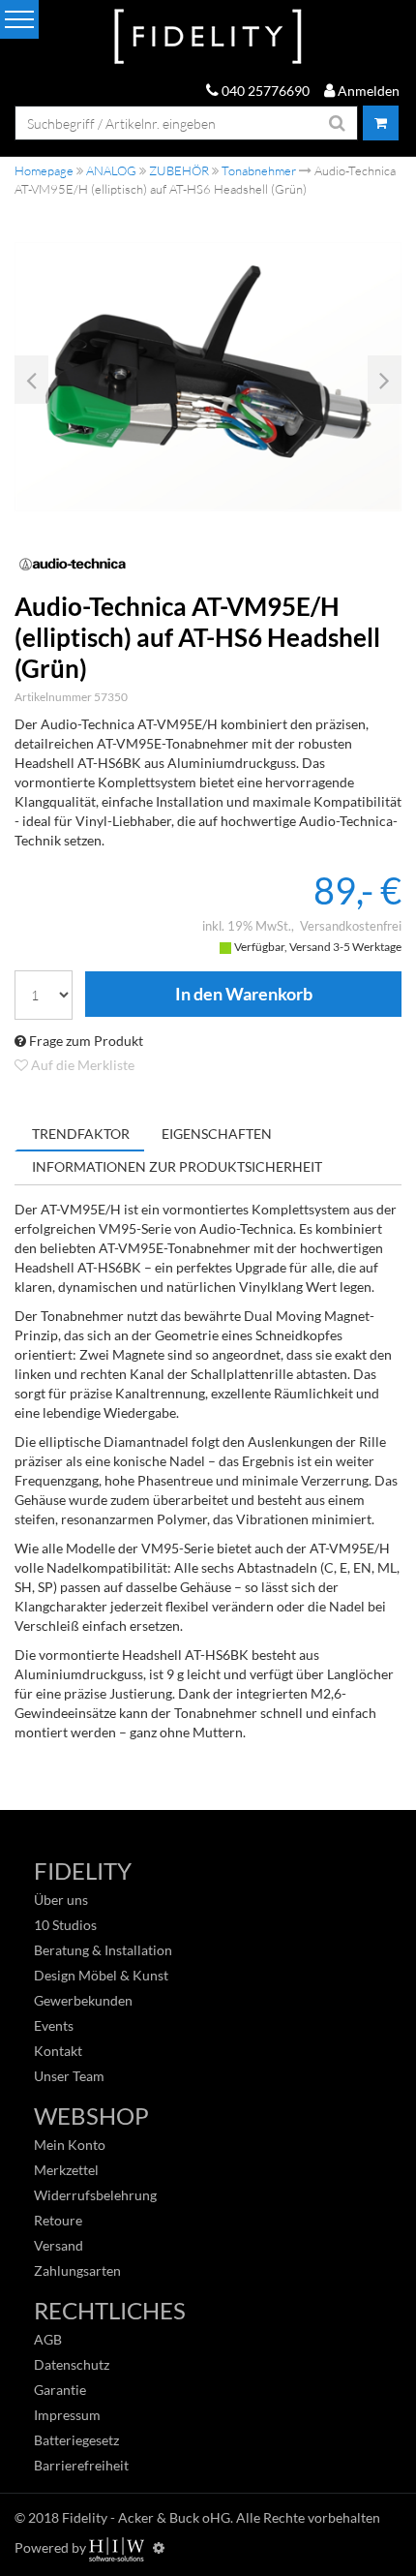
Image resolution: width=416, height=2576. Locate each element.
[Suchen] (338, 123)
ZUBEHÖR (179, 170)
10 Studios (65, 1925)
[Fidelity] (208, 37)
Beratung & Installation (103, 1950)
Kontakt (58, 2051)
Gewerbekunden (83, 2000)
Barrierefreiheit (81, 2465)
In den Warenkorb (243, 995)
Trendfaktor (81, 1134)
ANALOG (111, 170)
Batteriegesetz (76, 2440)
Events (54, 2025)
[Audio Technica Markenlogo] (208, 564)
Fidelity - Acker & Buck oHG (146, 2517)
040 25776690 (264, 91)
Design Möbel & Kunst (101, 1975)
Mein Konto (70, 2145)
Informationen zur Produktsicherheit (177, 1166)
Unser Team (69, 2076)
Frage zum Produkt (85, 1041)
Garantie (60, 2390)
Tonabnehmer (259, 170)
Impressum (67, 2415)
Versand (59, 2245)
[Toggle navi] (19, 19)
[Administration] (159, 2547)
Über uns (61, 1900)
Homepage (44, 170)
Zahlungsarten (77, 2270)
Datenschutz (72, 2364)
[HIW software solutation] (118, 2547)
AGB (48, 2339)
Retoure (58, 2220)
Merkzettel (66, 2170)
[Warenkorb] (381, 123)
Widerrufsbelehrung (95, 2195)
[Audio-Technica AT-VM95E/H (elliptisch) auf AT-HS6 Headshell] (208, 377)
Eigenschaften (217, 1134)
